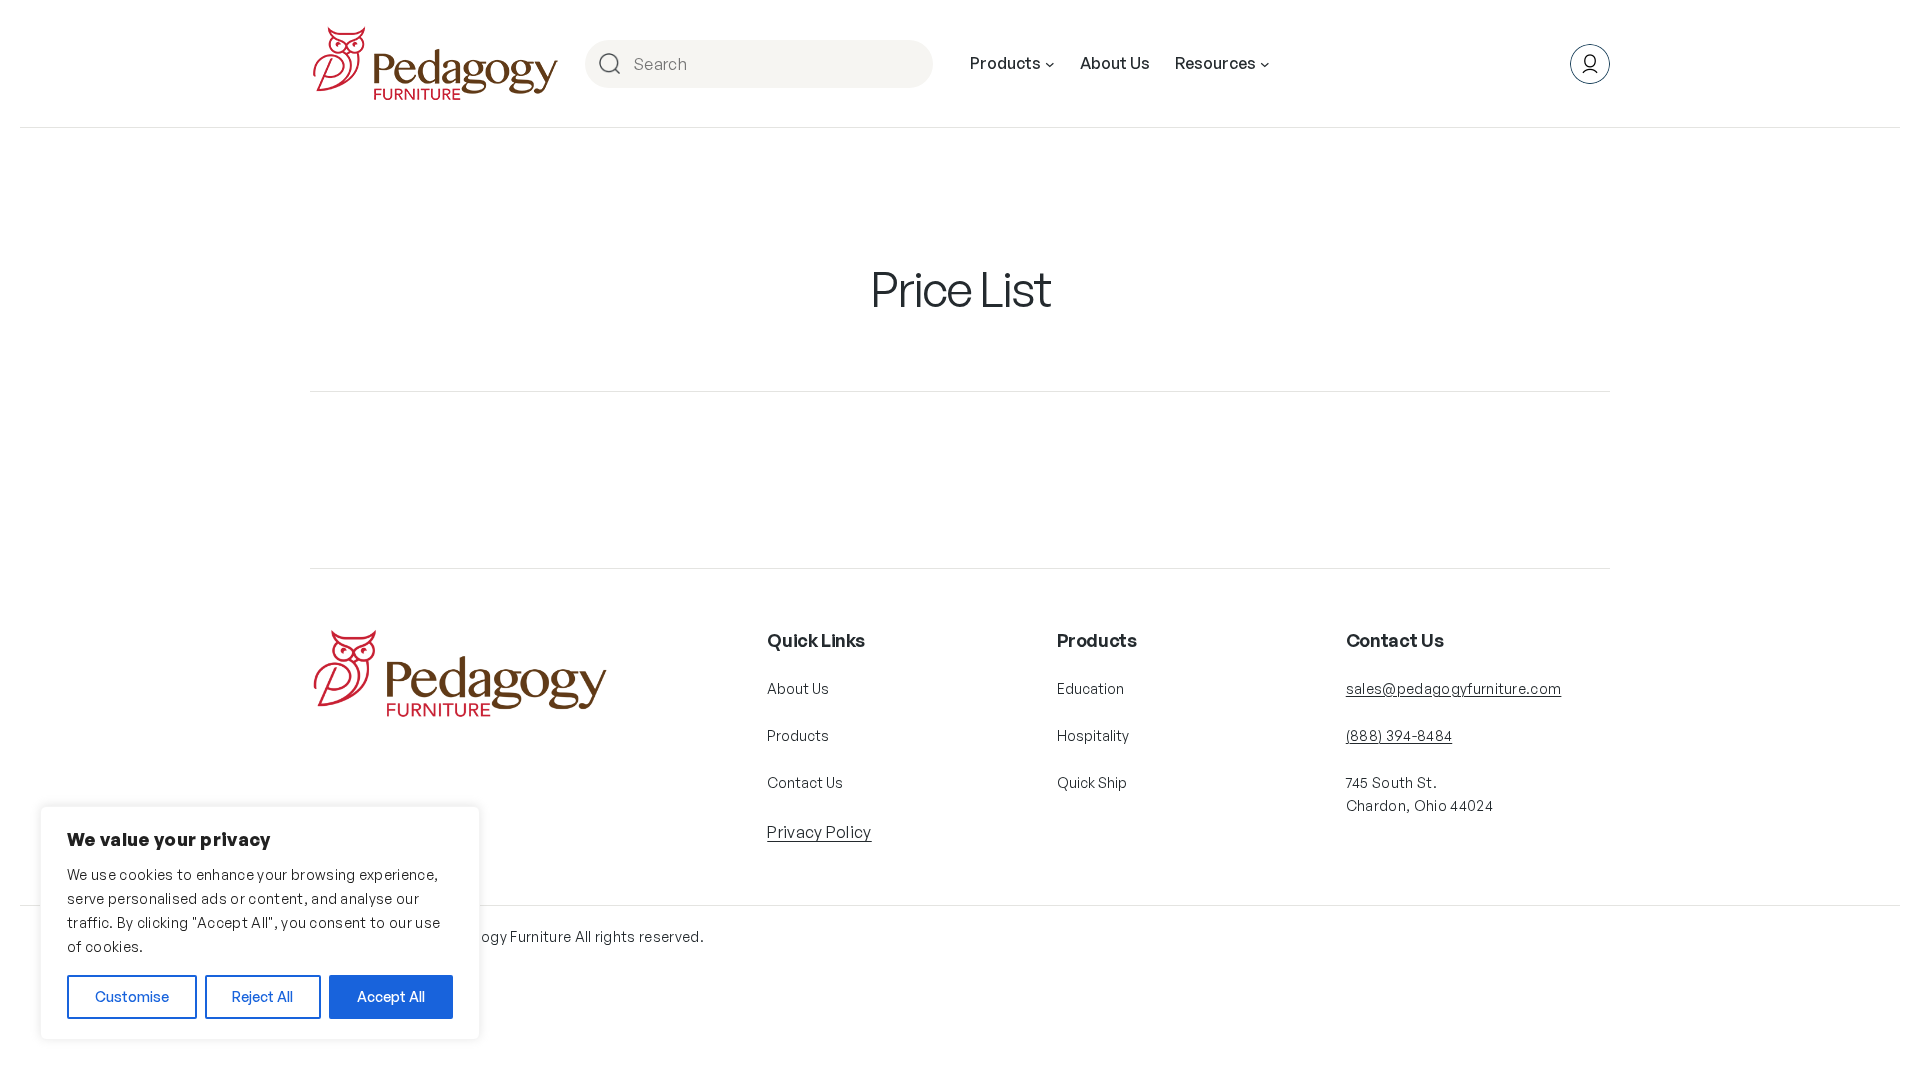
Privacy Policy (819, 832)
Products (1005, 63)
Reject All (262, 996)
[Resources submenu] (1265, 64)
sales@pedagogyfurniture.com (1454, 688)
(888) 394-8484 (1399, 735)
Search (915, 64)
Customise (132, 996)
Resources (1215, 63)
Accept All (391, 996)
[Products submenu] (1050, 64)
